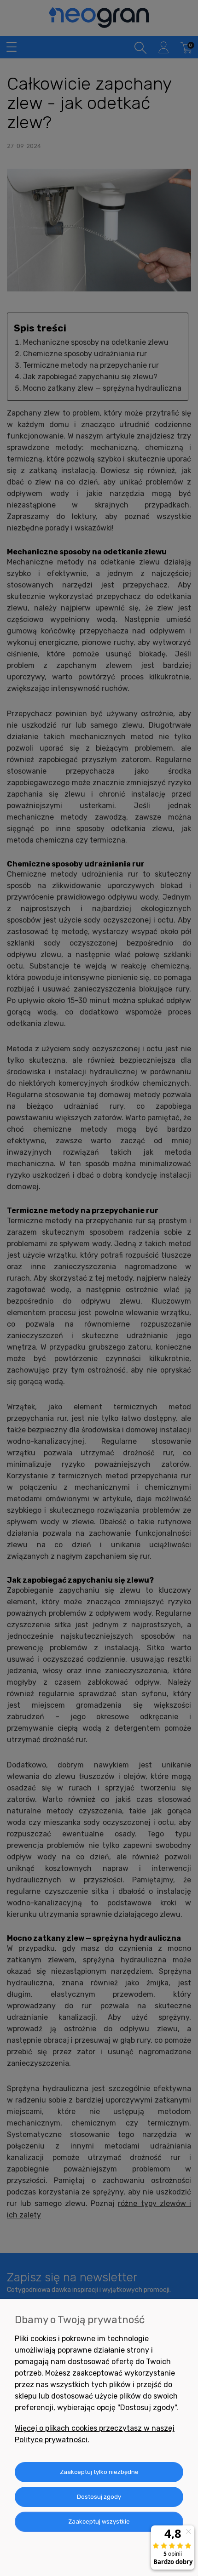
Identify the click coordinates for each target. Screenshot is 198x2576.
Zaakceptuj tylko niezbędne (99, 2472)
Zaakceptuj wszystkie (99, 2522)
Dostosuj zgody (99, 2497)
